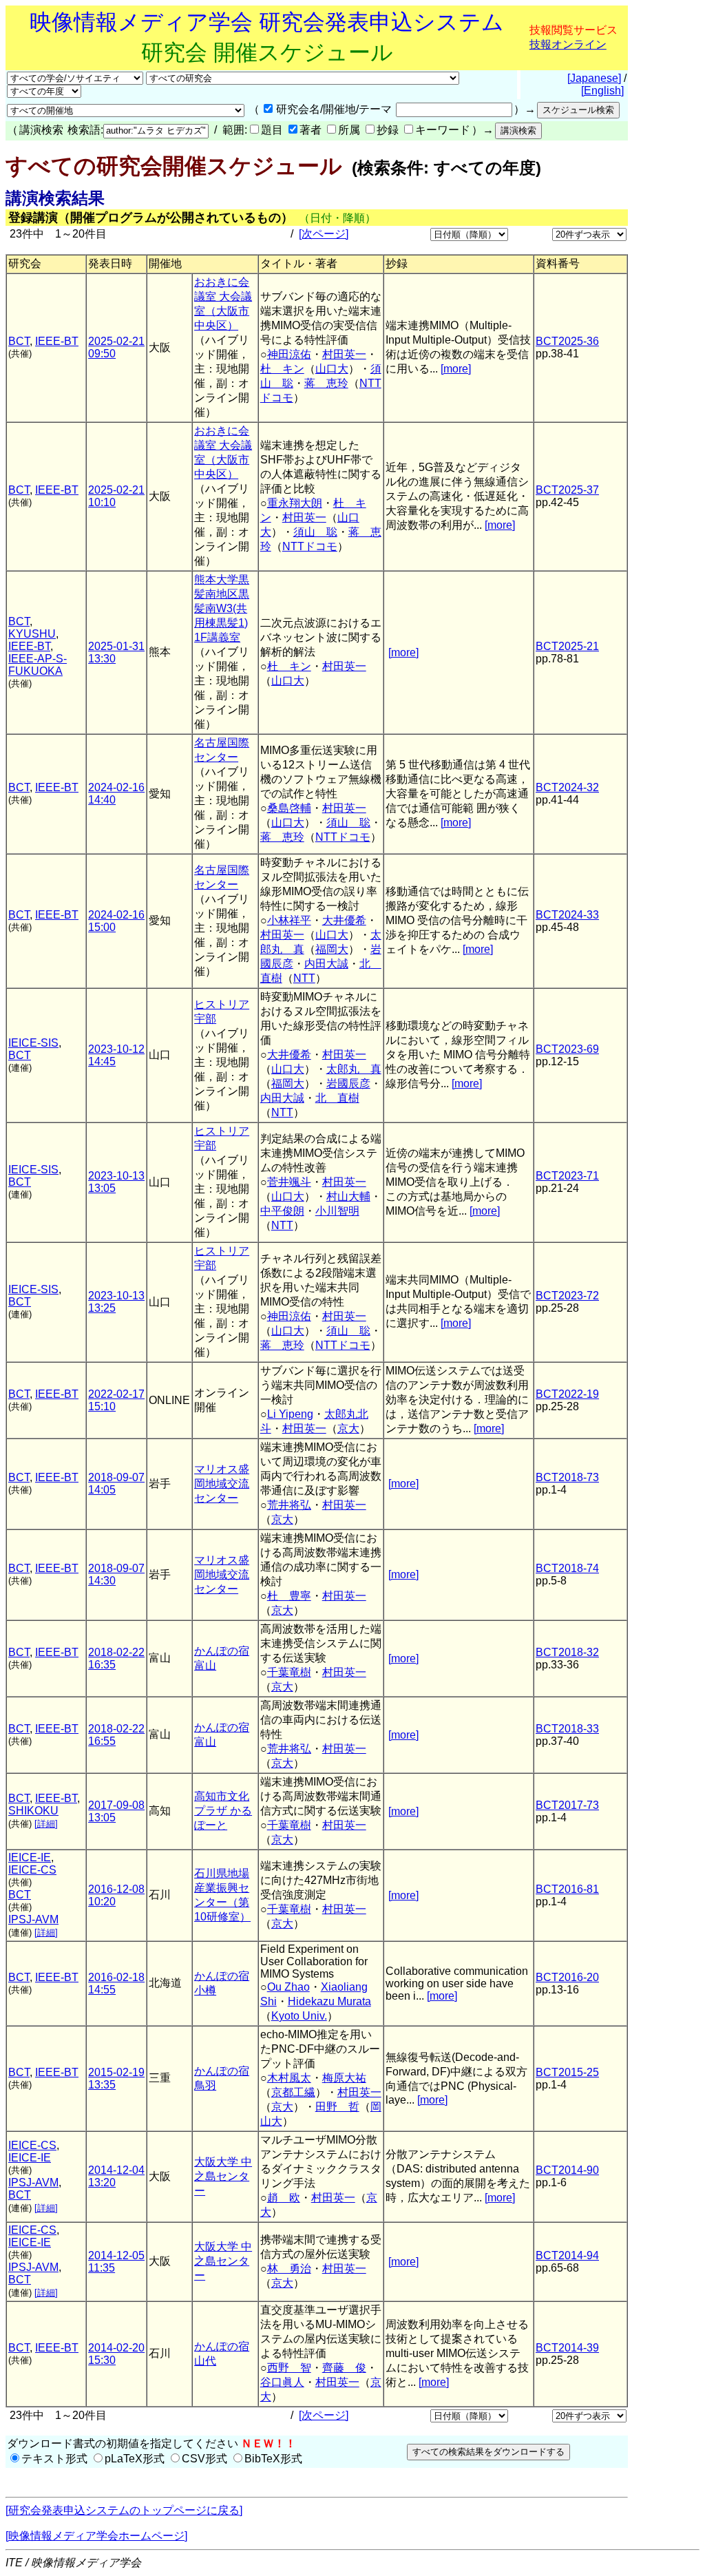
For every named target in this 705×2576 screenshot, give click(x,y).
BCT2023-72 (567, 1296)
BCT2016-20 (567, 1977)
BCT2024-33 (567, 915)
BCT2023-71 (567, 1176)
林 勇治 (289, 2269)
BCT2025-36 (567, 341)
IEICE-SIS (33, 1043)
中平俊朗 (282, 1211)
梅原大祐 (344, 2078)
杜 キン (282, 369)
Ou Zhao (288, 1987)
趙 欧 (284, 2198)
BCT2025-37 (567, 490)
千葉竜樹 (289, 1672)
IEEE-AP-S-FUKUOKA (38, 665)
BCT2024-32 (567, 787)
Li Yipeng (290, 1414)
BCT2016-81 (567, 1889)
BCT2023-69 (567, 1049)
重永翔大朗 (295, 503)
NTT (304, 978)
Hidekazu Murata (329, 2001)
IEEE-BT (57, 341)
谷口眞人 (282, 2382)
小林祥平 (289, 920)
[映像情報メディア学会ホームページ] (96, 2536)
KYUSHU (32, 634)
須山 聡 (315, 532)
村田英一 (344, 354)
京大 (348, 1428)
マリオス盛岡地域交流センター (222, 1484)
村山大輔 (348, 1196)
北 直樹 (337, 1098)
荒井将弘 (289, 1505)
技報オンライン (568, 44)
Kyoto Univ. (299, 2016)
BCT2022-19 (567, 1394)
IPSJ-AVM (33, 1919)
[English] (602, 91)
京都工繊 (293, 2092)
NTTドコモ (310, 546)
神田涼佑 (289, 354)
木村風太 (289, 2078)
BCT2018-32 (567, 1652)
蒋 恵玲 (326, 383)
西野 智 (289, 2368)
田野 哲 (337, 2107)
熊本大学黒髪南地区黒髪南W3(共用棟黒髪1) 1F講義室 (222, 608)
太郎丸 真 (354, 1069)
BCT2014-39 (567, 2348)
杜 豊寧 (289, 1596)
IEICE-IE (30, 1857)
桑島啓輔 (289, 808)
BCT (19, 341)
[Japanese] (594, 78)
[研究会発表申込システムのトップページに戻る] (124, 2510)
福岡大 (332, 949)
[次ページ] (324, 234)
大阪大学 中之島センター (223, 2176)
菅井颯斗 (289, 1182)
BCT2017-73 (567, 1805)
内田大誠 (326, 964)
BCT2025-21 (567, 646)
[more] (456, 369)
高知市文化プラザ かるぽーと (223, 1811)
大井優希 (344, 920)
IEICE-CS (32, 1870)
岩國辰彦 (348, 1083)
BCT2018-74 (567, 1568)
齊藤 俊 (344, 2368)
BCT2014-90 (567, 2170)
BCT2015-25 (567, 2072)
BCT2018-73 (567, 1477)
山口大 (332, 369)
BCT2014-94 (567, 2255)
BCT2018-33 (567, 1729)
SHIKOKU (33, 1811)
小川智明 (337, 1211)
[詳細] (46, 1824)
